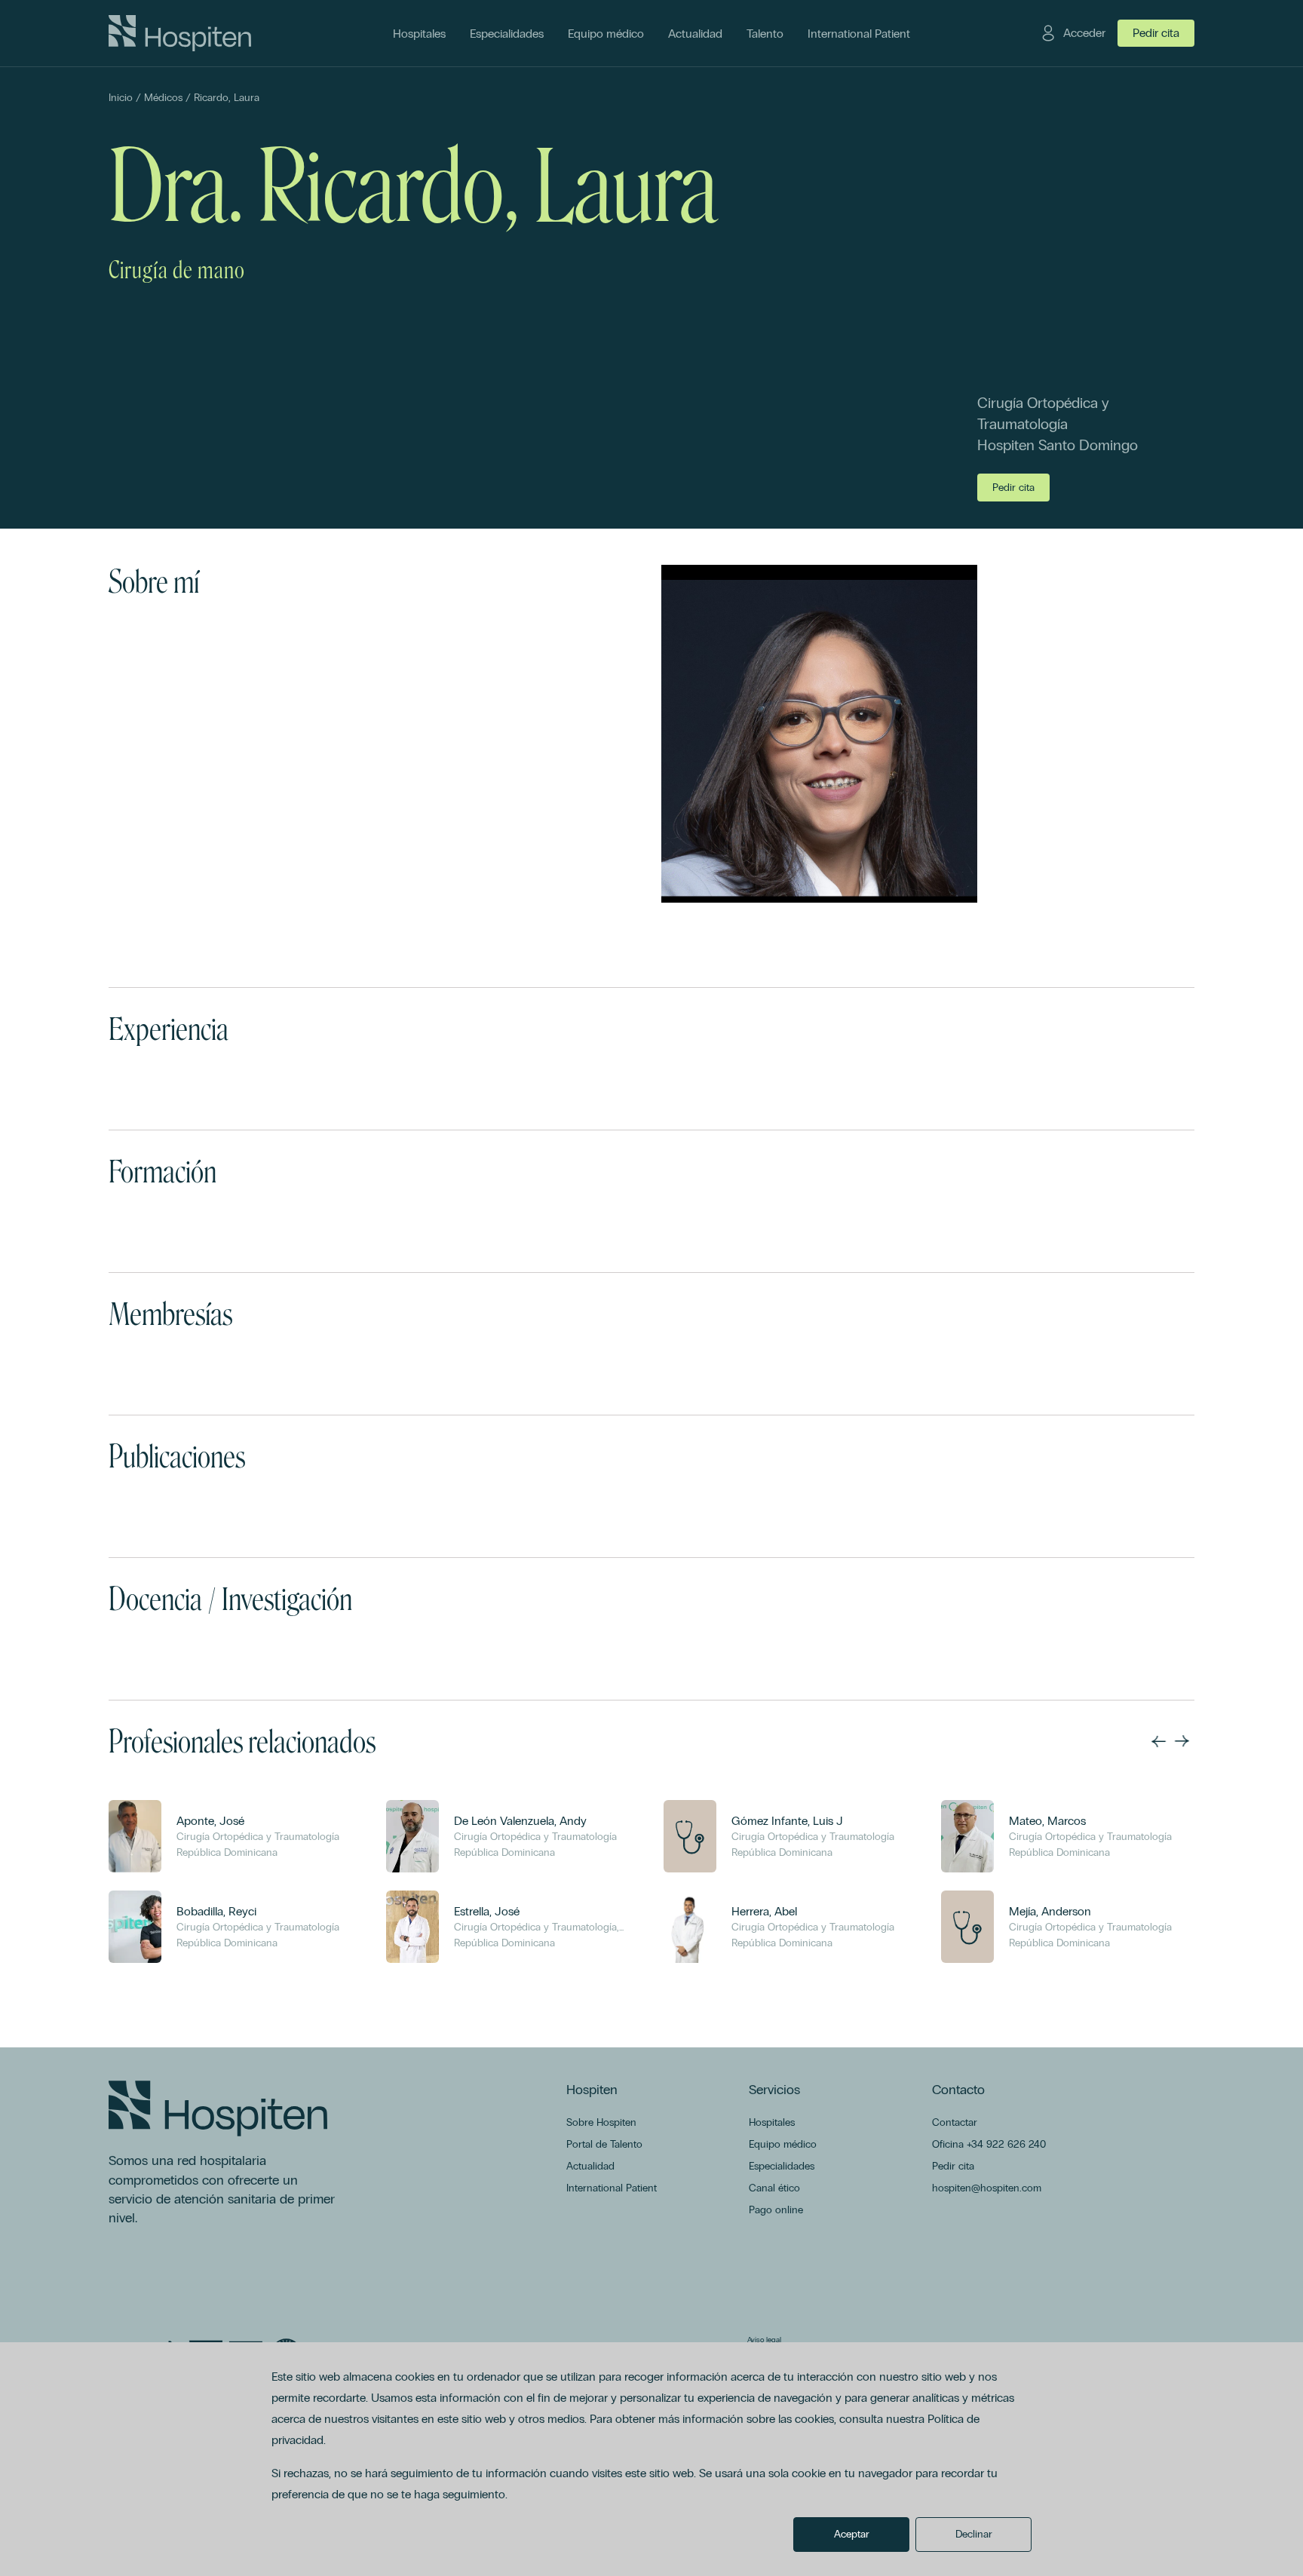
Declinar (974, 2534)
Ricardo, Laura (227, 98)
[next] (1182, 1741)
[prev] (1158, 1741)
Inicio (121, 98)
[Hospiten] (180, 33)
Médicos (163, 98)
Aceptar (852, 2534)
